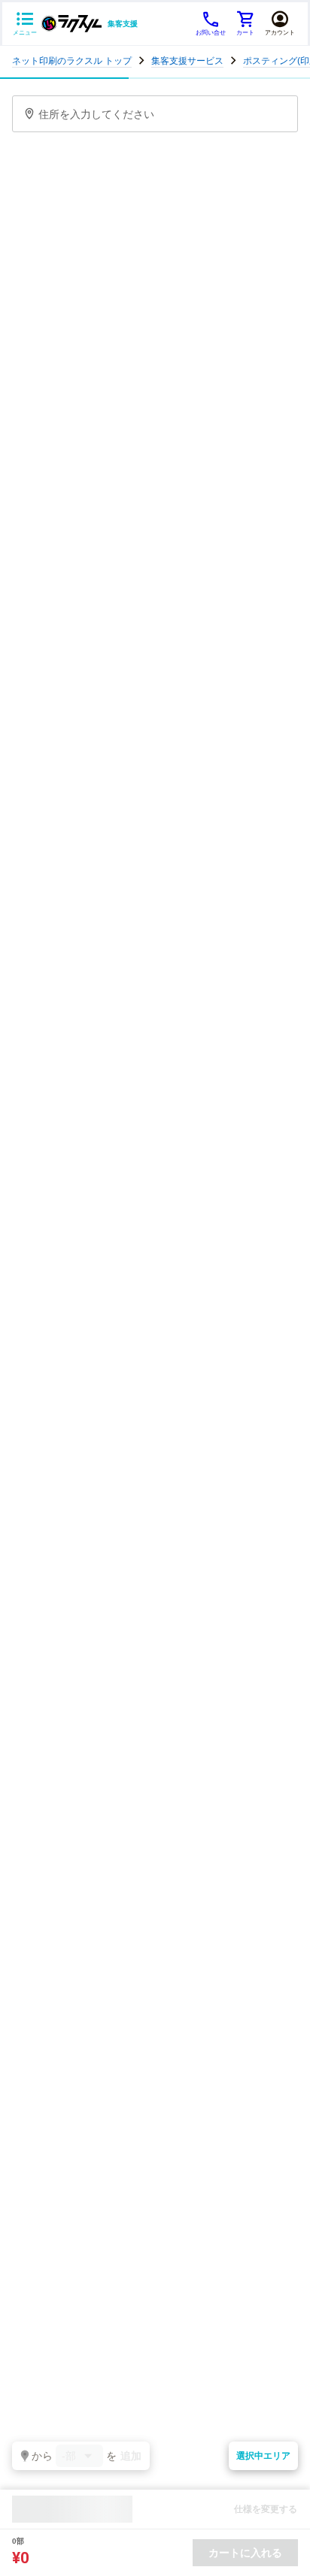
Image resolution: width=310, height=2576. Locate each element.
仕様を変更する (266, 2509)
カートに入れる (245, 2553)
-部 (69, 2456)
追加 (131, 2456)
